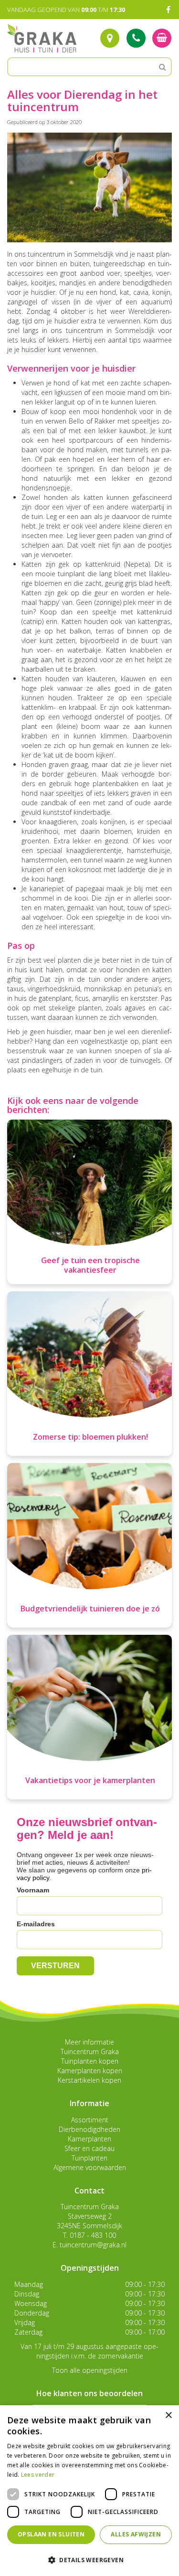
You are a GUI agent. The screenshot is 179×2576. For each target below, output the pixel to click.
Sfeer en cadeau (89, 2148)
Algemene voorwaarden (90, 2167)
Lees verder (38, 2475)
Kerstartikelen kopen (89, 2080)
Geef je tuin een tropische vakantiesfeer (90, 1265)
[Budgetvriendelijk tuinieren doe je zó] (89, 1545)
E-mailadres (36, 1924)
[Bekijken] (162, 38)
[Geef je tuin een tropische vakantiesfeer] (89, 1202)
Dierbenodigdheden (89, 2129)
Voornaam (33, 1890)
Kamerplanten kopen (90, 2071)
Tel (136, 38)
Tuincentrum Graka (90, 2051)
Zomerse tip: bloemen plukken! (90, 1437)
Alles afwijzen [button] (136, 2534)
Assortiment (90, 2120)
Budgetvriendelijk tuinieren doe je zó (90, 1609)
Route (110, 38)
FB (168, 10)
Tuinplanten (89, 2158)
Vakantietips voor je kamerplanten (90, 1780)
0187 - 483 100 (93, 2235)
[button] (89, 2560)
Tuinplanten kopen (90, 2061)
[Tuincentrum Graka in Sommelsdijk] (42, 38)
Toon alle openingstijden (90, 2370)
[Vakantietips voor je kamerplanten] (89, 1717)
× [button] (168, 2415)
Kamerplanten (89, 2139)
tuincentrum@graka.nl (93, 2245)
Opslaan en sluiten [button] (51, 2534)
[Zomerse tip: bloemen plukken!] (89, 1374)
